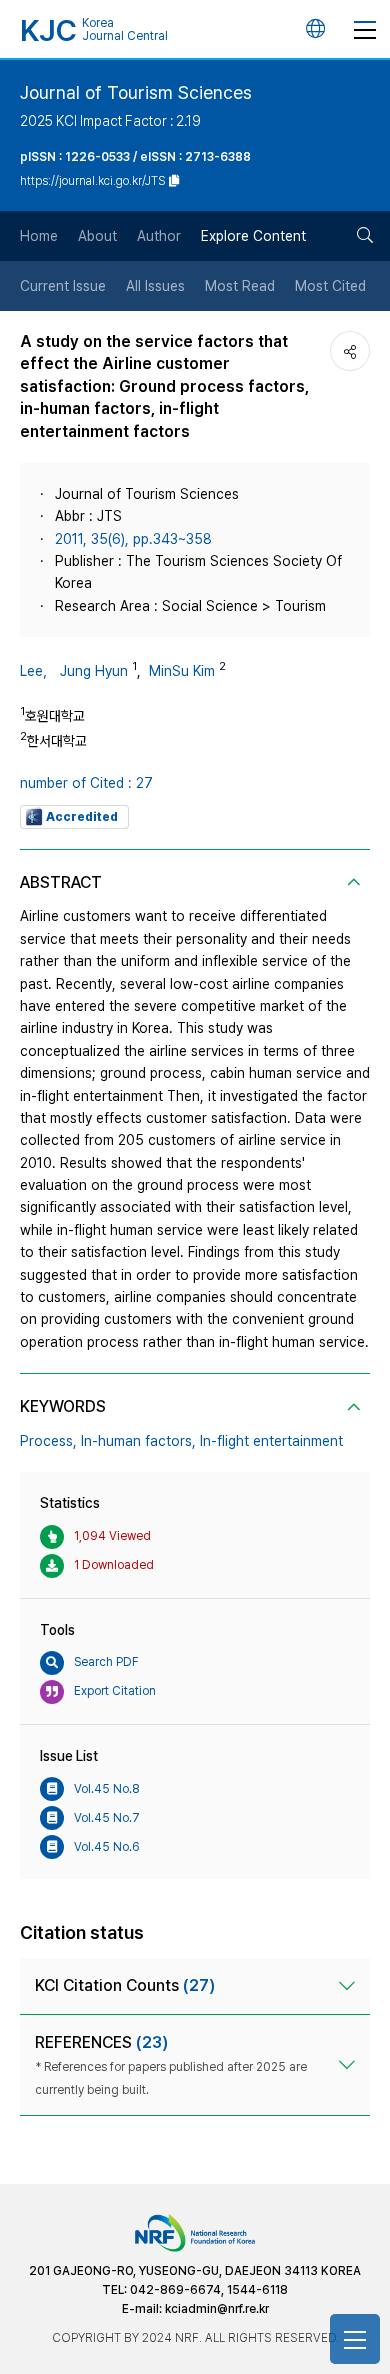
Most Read (240, 286)
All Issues (155, 286)
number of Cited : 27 (86, 783)
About (97, 236)
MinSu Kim (182, 671)
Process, (48, 1441)
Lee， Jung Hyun (74, 671)
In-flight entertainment (271, 1441)
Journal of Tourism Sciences (136, 92)
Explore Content (253, 236)
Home (39, 236)
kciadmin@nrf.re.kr (217, 2309)
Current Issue (63, 286)
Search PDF (106, 1662)
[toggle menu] (365, 29)
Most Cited (330, 286)
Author (159, 236)
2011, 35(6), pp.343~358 (133, 539)
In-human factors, (138, 1441)
